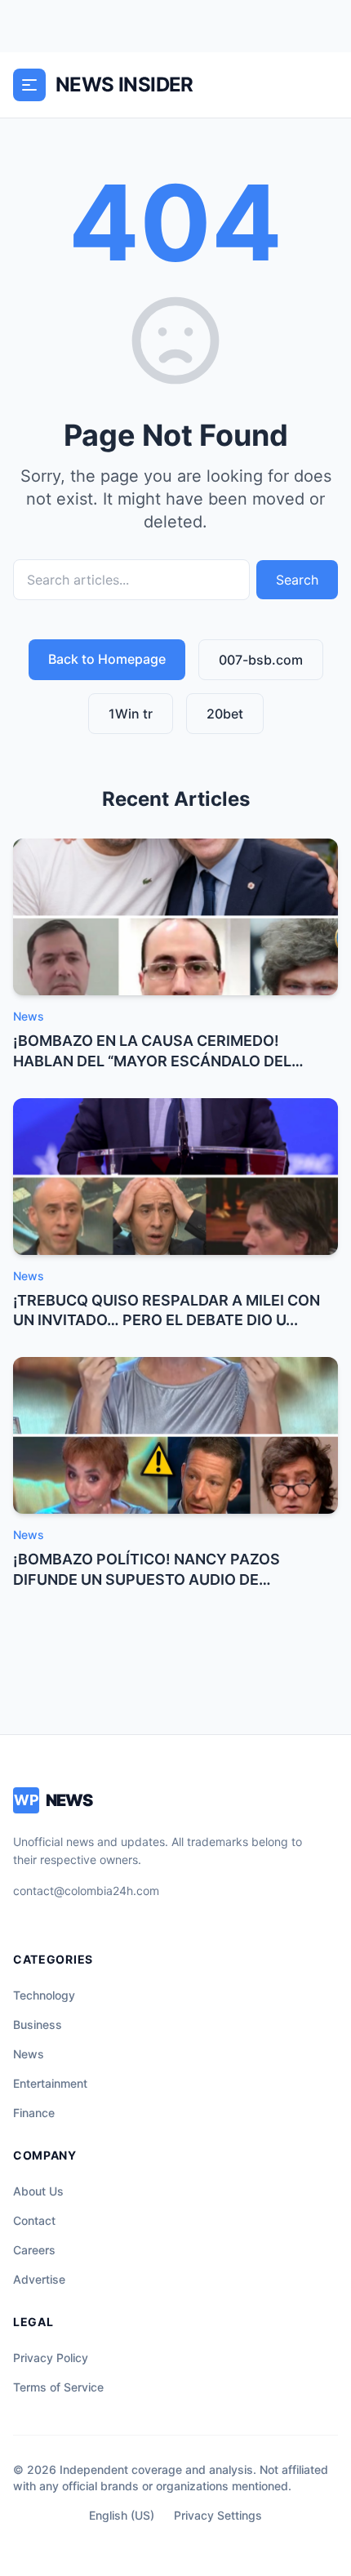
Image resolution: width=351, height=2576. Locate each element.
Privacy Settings (218, 2515)
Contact (34, 2220)
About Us (38, 2191)
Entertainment (50, 2083)
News (29, 2054)
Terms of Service (58, 2387)
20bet (225, 714)
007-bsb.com (261, 660)
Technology (44, 1995)
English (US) (122, 2515)
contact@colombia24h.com (86, 1891)
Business (38, 2024)
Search (297, 580)
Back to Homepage (107, 659)
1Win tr (131, 714)
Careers (34, 2250)
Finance (34, 2113)
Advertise (39, 2279)
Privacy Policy (51, 2358)
